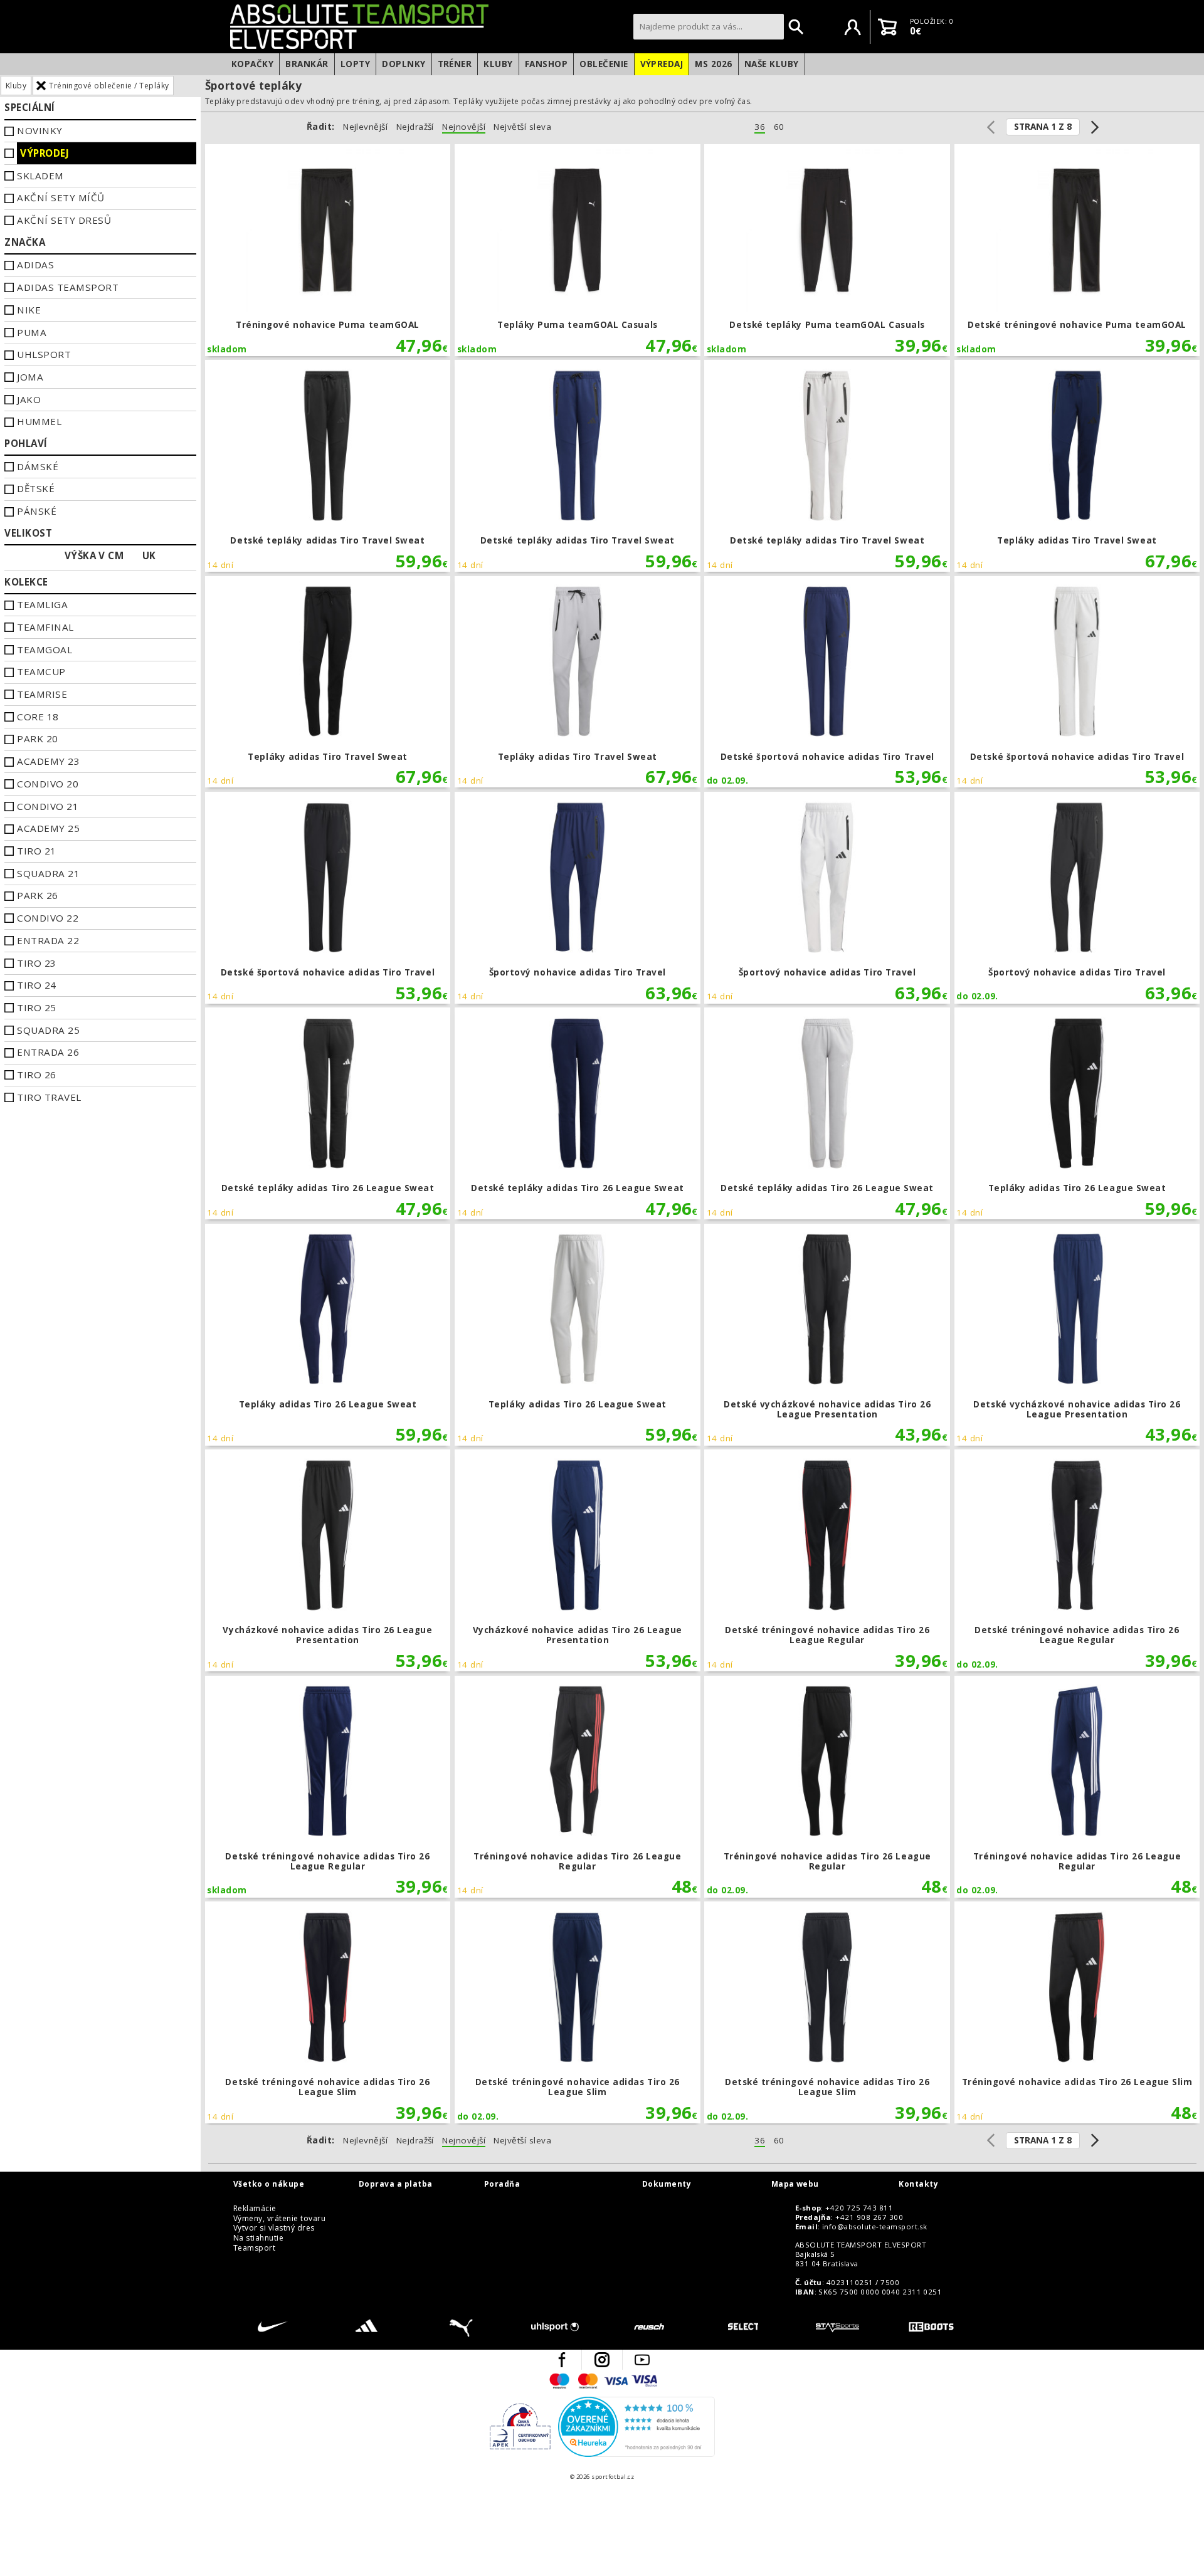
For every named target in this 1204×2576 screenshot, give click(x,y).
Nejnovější (464, 127)
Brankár (307, 64)
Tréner (455, 64)
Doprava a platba (396, 2184)
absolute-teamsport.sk (428, 26)
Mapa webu (795, 2184)
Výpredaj (662, 64)
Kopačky (252, 64)
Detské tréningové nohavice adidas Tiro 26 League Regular (827, 1560)
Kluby (498, 64)
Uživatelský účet (853, 27)
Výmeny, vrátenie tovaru (279, 2219)
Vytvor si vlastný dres (274, 2228)
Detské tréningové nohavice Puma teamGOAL (1077, 250)
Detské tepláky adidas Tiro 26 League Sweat (328, 1113)
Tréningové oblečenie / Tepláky (109, 86)
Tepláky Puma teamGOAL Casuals (578, 250)
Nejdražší (415, 127)
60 (779, 127)
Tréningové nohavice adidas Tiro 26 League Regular (578, 1787)
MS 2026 (713, 64)
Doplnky (404, 64)
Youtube (642, 2360)
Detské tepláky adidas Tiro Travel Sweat (328, 466)
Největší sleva (522, 127)
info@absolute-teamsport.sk (874, 2227)
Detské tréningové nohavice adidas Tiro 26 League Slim (328, 2012)
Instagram (602, 2360)
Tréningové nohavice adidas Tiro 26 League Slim (1077, 2012)
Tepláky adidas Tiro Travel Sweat (1077, 466)
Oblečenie (604, 64)
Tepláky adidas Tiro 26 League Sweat (1077, 1113)
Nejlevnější (365, 127)
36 (760, 127)
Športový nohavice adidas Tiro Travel (578, 898)
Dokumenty (667, 2184)
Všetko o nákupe (269, 2184)
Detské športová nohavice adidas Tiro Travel (827, 682)
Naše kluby (772, 64)
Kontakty (918, 2184)
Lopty (355, 64)
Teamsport (254, 2248)
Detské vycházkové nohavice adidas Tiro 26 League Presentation (827, 1335)
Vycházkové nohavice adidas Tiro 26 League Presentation (328, 1560)
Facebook (562, 2360)
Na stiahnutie (258, 2238)
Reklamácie (255, 2209)
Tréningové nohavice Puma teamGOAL (328, 250)
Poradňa (502, 2184)
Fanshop (546, 64)
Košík (887, 27)
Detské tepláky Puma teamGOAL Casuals (827, 250)
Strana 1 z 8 (1043, 127)
